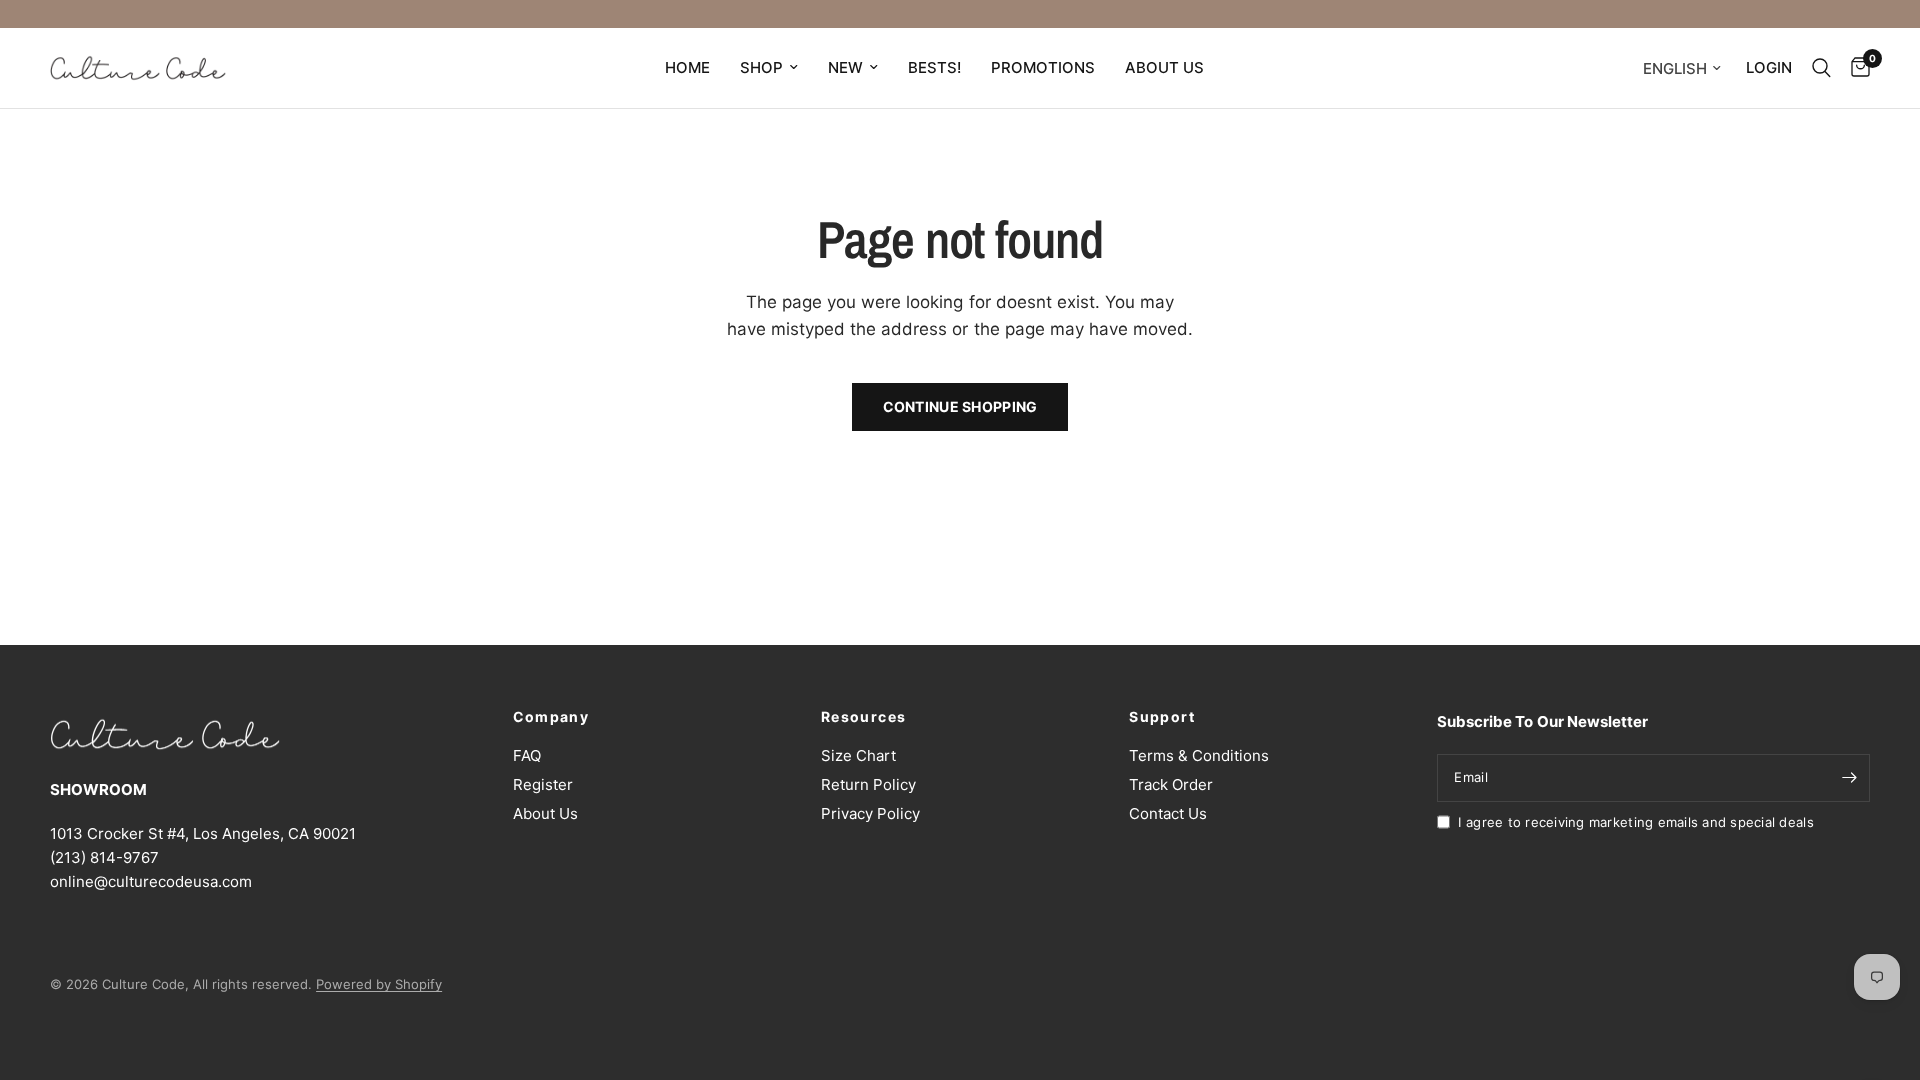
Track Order (1171, 784)
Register (543, 784)
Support (1162, 717)
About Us (545, 813)
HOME (687, 67)
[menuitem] (687, 68)
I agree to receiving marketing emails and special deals (1635, 822)
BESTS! (934, 67)
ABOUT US (1164, 67)
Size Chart (858, 755)
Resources (864, 717)
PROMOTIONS (1043, 67)
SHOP (761, 67)
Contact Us (1168, 813)
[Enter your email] (1850, 778)
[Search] (1821, 68)
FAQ (527, 755)
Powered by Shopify (379, 984)
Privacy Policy (870, 813)
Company (551, 717)
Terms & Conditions (1199, 755)
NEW (845, 67)
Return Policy (868, 784)
